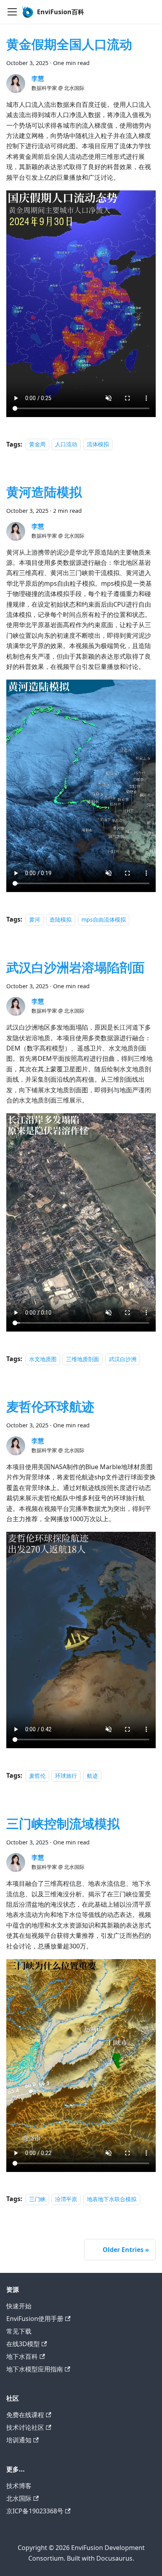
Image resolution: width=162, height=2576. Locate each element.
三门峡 (37, 2199)
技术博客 (19, 2486)
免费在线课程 (25, 2415)
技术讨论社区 (25, 2427)
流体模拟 (98, 444)
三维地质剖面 (83, 1359)
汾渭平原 (66, 2199)
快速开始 (19, 2306)
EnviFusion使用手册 (35, 2319)
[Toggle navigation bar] (12, 12)
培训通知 (19, 2440)
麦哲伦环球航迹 (50, 1406)
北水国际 (19, 2498)
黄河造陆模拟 (44, 492)
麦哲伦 (37, 1776)
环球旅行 (66, 1776)
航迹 (92, 1776)
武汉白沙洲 (123, 1359)
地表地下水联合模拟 (112, 2199)
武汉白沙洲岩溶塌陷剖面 (75, 967)
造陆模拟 (61, 919)
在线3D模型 (23, 2344)
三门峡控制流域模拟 (63, 1823)
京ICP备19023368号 (35, 2511)
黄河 (35, 919)
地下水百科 (22, 2356)
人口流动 (66, 444)
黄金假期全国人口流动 (69, 44)
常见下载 (19, 2331)
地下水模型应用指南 (35, 2369)
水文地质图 (43, 1359)
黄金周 (37, 444)
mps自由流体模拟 (104, 919)
